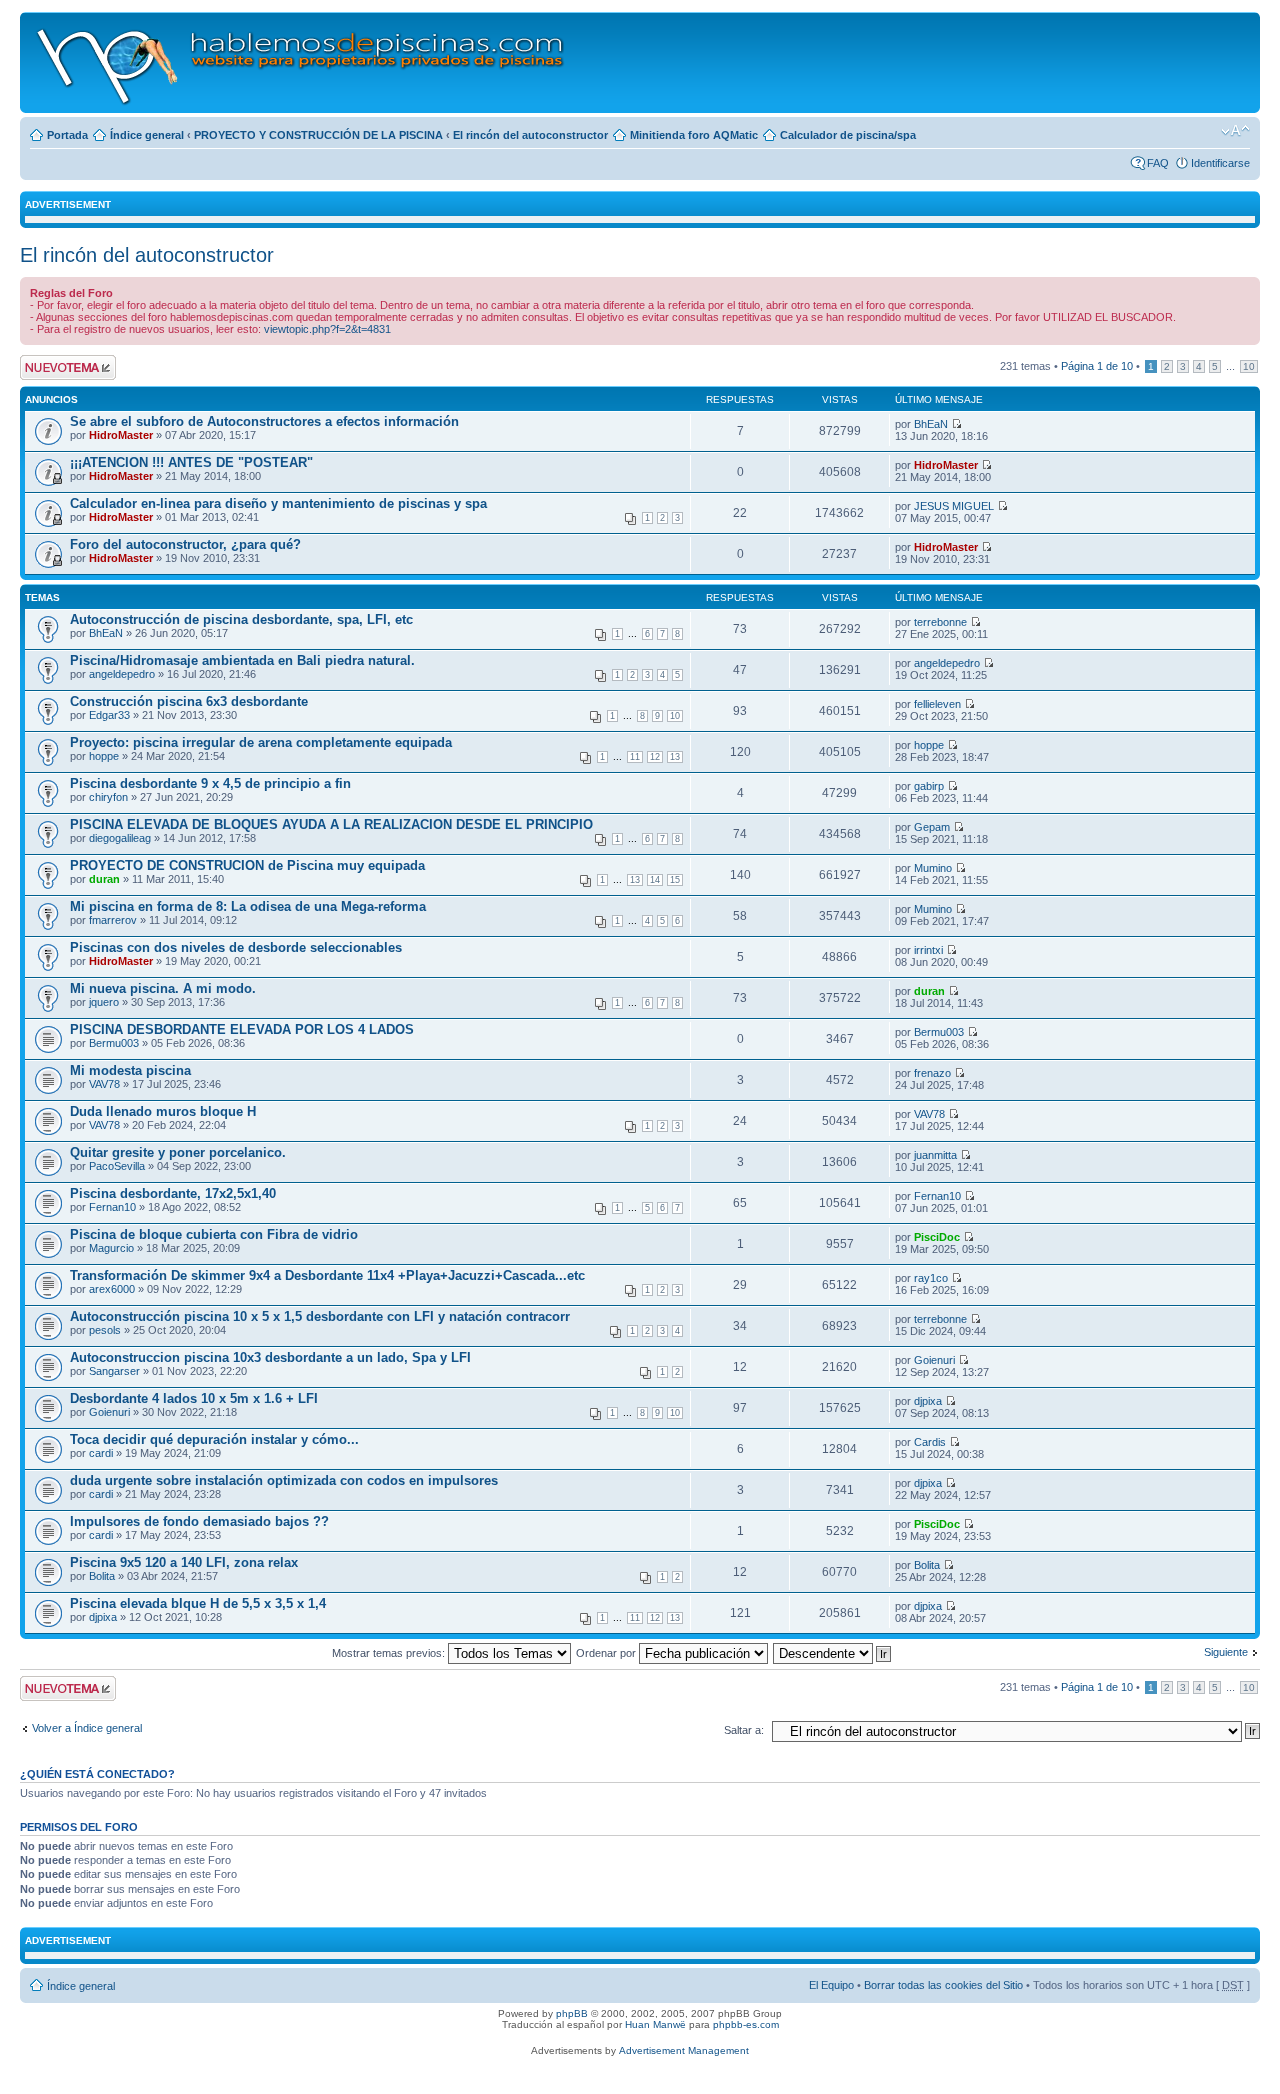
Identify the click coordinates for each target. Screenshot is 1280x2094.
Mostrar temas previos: (390, 1653)
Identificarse (1220, 163)
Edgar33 (109, 715)
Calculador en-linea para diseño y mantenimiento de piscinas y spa (278, 503)
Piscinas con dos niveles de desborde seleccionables (236, 947)
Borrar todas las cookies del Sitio (943, 1985)
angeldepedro (122, 674)
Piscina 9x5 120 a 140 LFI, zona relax (184, 1562)
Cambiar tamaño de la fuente (1235, 131)
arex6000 (112, 1289)
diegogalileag (120, 838)
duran (104, 879)
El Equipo (831, 1985)
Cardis (930, 1442)
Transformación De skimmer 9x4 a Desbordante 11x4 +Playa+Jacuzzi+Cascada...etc (327, 1275)
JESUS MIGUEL (954, 506)
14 (655, 880)
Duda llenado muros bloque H (163, 1111)
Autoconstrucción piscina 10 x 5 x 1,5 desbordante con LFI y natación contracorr (320, 1316)
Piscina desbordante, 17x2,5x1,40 (173, 1193)
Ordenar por (607, 1653)
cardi (101, 1453)
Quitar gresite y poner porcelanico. (178, 1152)
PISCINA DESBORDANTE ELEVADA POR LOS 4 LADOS (242, 1029)
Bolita (102, 1576)
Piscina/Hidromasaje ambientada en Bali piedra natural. (242, 660)
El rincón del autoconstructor (530, 135)
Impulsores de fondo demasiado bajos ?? (199, 1521)
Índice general (147, 135)
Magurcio (111, 1248)
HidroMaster (121, 435)
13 (675, 757)
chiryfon (108, 797)
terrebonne (940, 622)
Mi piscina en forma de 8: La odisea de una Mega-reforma (248, 906)
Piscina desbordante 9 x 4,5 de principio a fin (210, 783)
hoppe (104, 756)
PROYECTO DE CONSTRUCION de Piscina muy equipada (247, 865)
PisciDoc (937, 1237)
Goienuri (934, 1360)
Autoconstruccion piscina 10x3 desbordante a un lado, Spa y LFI (270, 1357)
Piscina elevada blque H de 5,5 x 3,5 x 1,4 (198, 1603)
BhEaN (931, 424)
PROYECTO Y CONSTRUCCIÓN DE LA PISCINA (318, 135)
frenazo (932, 1073)
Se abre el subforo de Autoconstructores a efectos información (264, 421)
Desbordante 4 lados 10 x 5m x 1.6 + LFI (194, 1398)
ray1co (931, 1278)
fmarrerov (113, 920)
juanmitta (935, 1155)
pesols (105, 1330)
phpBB (572, 2013)
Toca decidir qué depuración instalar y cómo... (214, 1439)
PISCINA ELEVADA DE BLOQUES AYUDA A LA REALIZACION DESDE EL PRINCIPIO (331, 824)
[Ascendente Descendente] (833, 1653)
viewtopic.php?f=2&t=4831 (327, 329)
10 (1249, 366)
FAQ (1158, 163)
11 (635, 757)
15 (675, 880)
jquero (104, 1002)
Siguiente (1226, 1652)
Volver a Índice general (87, 1728)
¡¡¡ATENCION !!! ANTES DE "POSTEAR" (191, 462)
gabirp (929, 786)
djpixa (928, 1401)
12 (655, 757)
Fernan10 (112, 1207)
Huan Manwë (655, 2024)
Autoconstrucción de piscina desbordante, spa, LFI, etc (241, 619)
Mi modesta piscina (130, 1070)
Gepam (932, 827)
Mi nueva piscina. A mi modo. (163, 988)
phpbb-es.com (746, 2024)
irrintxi (928, 950)
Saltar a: (744, 1730)
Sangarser (114, 1371)
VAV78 (104, 1084)
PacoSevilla (117, 1166)
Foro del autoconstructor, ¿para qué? (185, 544)
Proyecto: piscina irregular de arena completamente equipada (261, 742)
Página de (1097, 366)
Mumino (933, 868)
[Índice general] (301, 62)
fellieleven (937, 704)
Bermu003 (114, 1043)
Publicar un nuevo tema (63, 367)
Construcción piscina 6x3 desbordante (189, 701)
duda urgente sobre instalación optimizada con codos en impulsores (284, 1480)
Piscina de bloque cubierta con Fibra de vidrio (214, 1234)
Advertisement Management (684, 2050)
